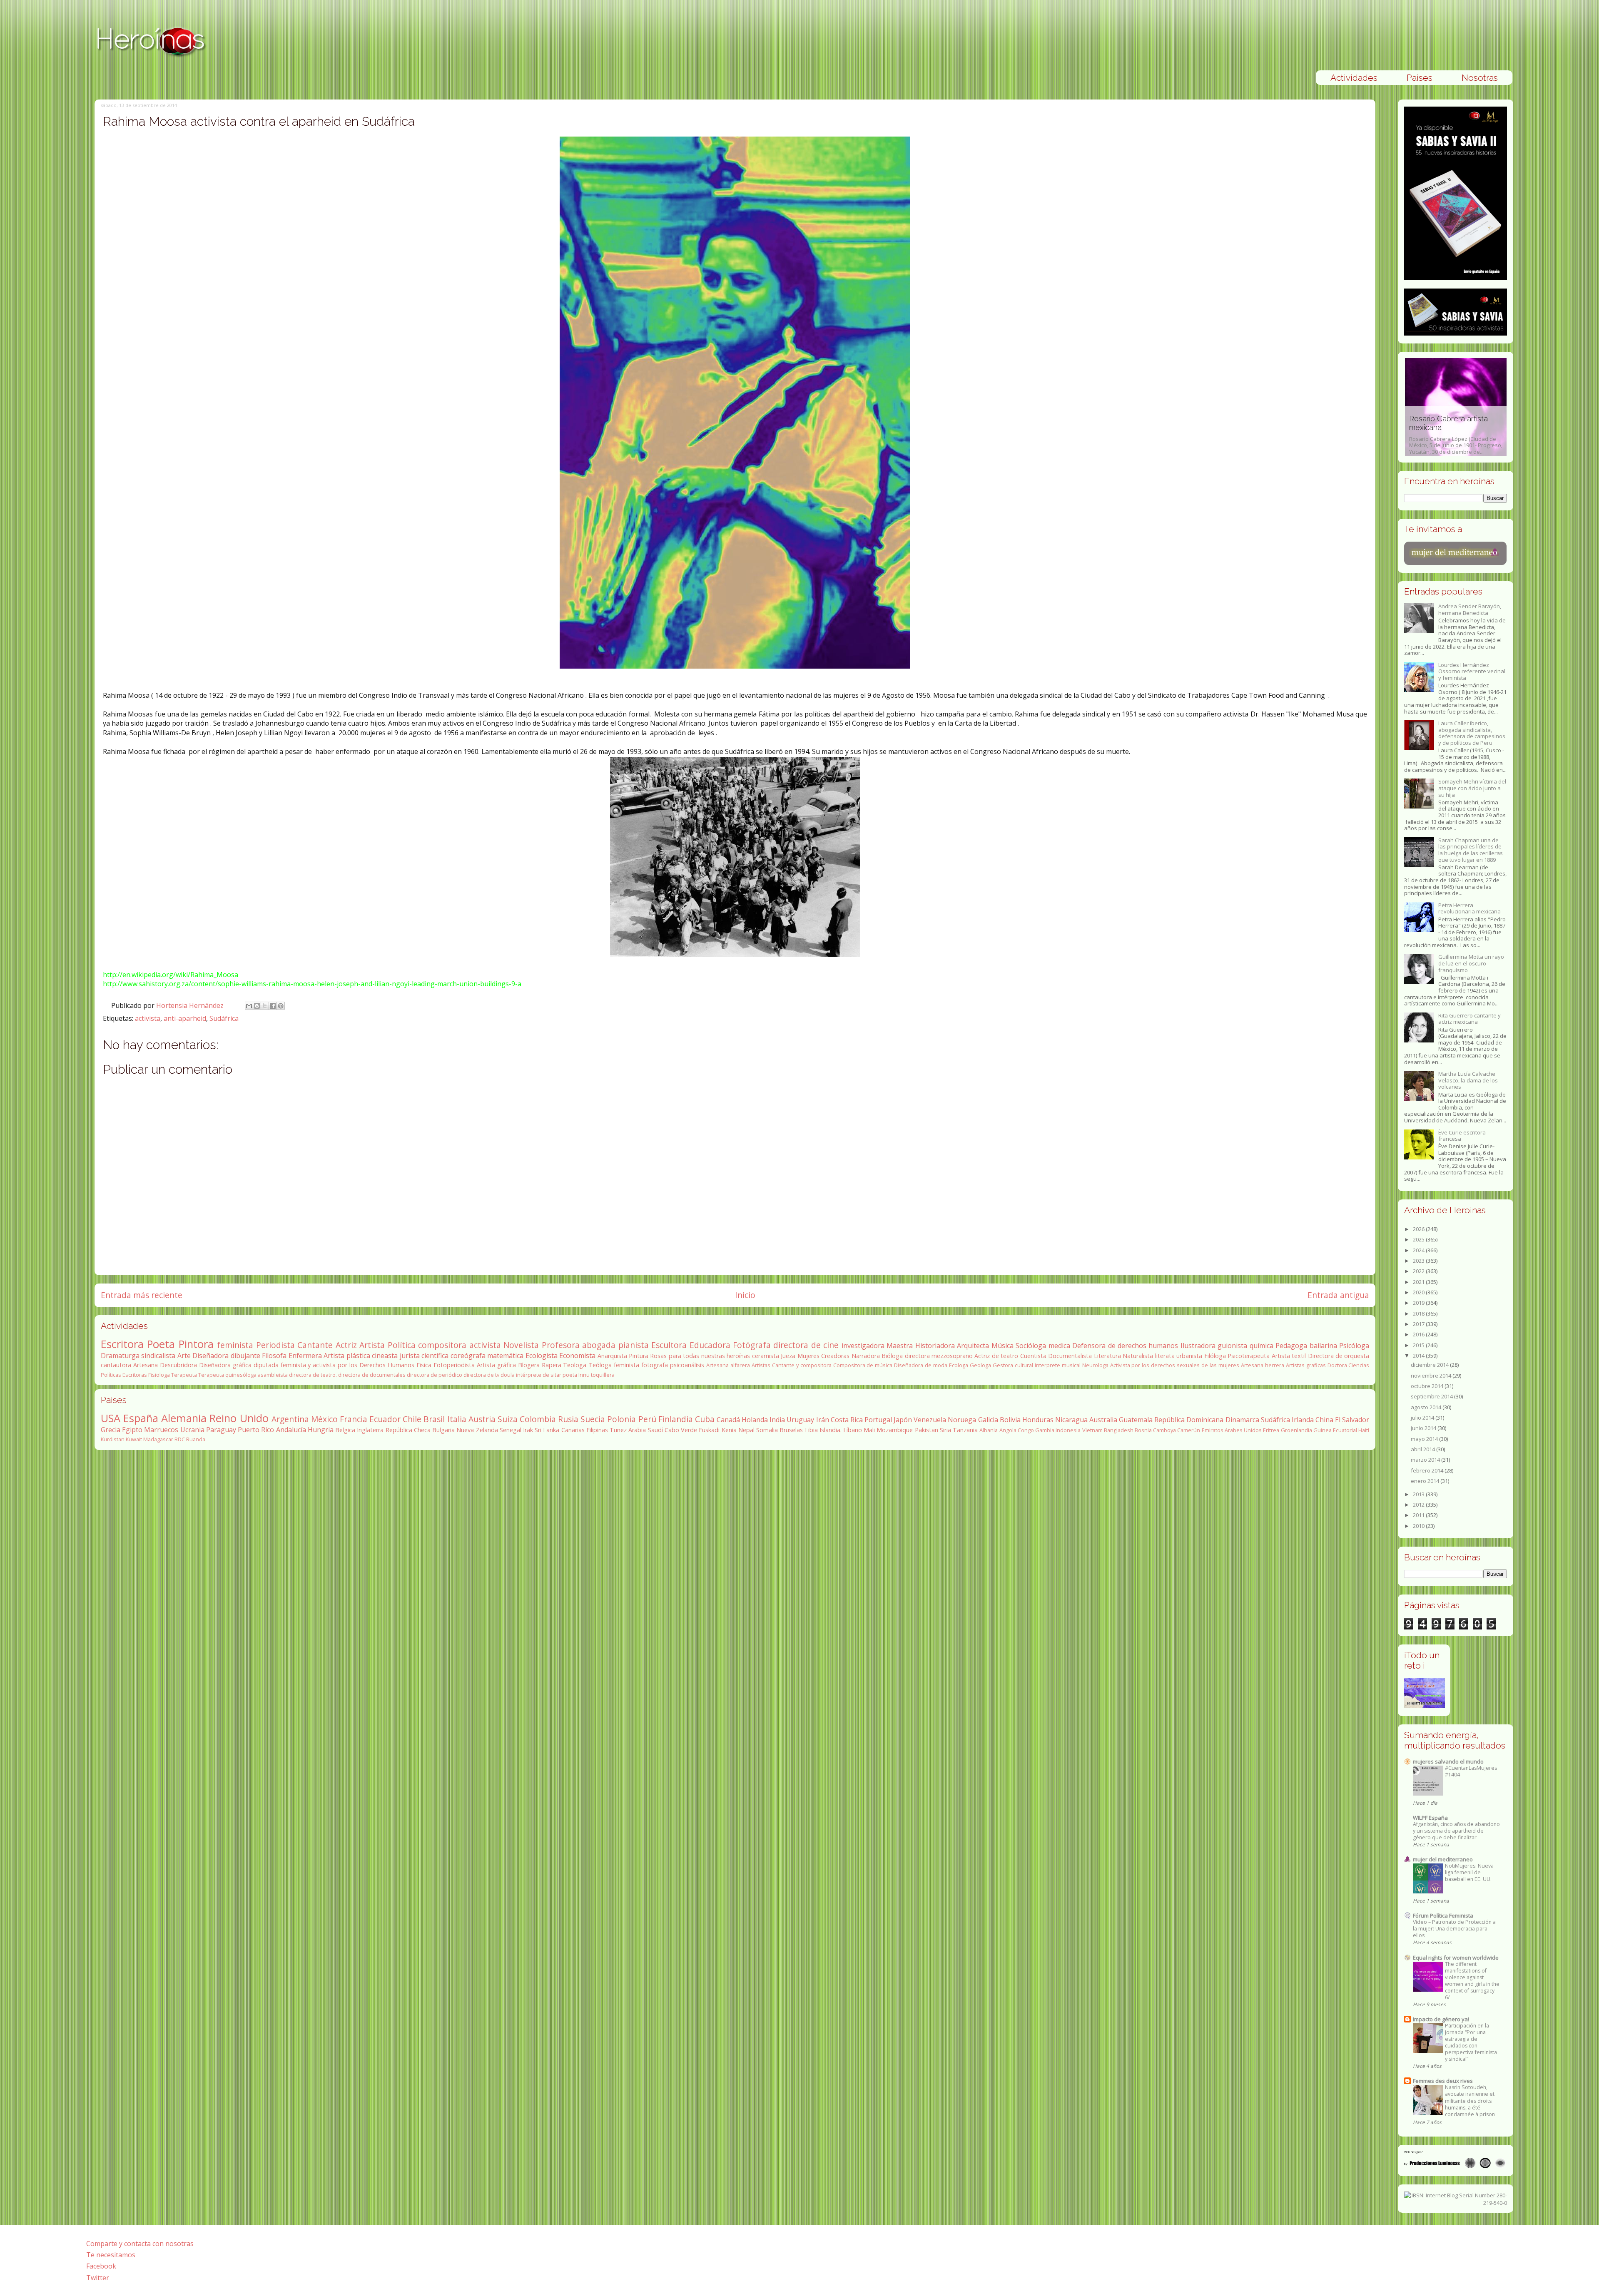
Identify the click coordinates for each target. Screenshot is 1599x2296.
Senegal (511, 1430)
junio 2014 (1424, 1428)
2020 (1419, 1292)
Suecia (593, 1419)
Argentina (290, 1419)
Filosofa (274, 1356)
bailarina (1323, 1346)
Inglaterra (370, 1430)
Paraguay (221, 1430)
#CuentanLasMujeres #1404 (1471, 1771)
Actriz (346, 1345)
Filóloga (1215, 1356)
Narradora (866, 1356)
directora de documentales (372, 1375)
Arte (184, 1356)
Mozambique (895, 1430)
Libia (811, 1430)
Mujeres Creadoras (823, 1356)
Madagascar (158, 1439)
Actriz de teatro (996, 1356)
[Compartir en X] (265, 1006)
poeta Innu (576, 1375)
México (324, 1419)
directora (917, 1356)
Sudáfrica (224, 1018)
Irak (528, 1430)
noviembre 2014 (1432, 1376)
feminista (235, 1345)
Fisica (424, 1365)
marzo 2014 (1426, 1460)
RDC (180, 1439)
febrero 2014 (1428, 1470)
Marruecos (161, 1430)
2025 (1419, 1239)
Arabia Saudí (645, 1430)
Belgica (345, 1430)
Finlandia (676, 1419)
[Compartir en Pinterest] (281, 1006)
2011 (1419, 1515)
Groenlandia (1296, 1430)
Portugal (878, 1420)
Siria (945, 1430)
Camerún (1189, 1430)
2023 (1419, 1261)
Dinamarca (1242, 1420)
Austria (482, 1419)
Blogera (529, 1365)
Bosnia (1143, 1430)
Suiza (508, 1419)
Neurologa (1095, 1365)
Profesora (561, 1345)
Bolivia (1010, 1420)
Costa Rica (847, 1420)
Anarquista (612, 1356)
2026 (1419, 1229)
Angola (1008, 1430)
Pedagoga (1291, 1346)
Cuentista (1033, 1356)
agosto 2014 (1427, 1407)
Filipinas (597, 1430)
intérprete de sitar (539, 1375)
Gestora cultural (1013, 1365)
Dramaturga (120, 1356)
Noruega (962, 1420)
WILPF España (1430, 1818)
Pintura (639, 1356)
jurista (410, 1356)
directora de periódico (435, 1375)
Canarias (573, 1430)
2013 (1419, 1494)
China (1324, 1420)
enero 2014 (1426, 1481)
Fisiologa (159, 1375)
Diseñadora (210, 1356)
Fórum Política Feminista (1443, 1915)
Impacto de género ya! (1441, 2019)
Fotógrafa (752, 1345)
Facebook (101, 2266)
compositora (442, 1345)
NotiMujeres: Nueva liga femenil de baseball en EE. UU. (1469, 1872)
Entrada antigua (1338, 1295)
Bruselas (791, 1430)
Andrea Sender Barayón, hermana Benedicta (1470, 609)
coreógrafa (468, 1356)
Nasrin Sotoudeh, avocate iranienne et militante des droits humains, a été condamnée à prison (1470, 2101)
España (141, 1418)
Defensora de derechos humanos (1125, 1346)
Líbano (853, 1430)
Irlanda (1303, 1420)
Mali (869, 1430)
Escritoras (135, 1375)
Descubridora (178, 1365)
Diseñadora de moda (921, 1365)
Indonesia (1068, 1430)
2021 (1419, 1282)
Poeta (161, 1344)
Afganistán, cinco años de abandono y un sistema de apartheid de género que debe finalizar (1456, 1831)
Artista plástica (347, 1356)
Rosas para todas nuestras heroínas (700, 1356)
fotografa (655, 1365)
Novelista (521, 1345)
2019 (1419, 1303)
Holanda (755, 1420)
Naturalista (1138, 1356)
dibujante (245, 1356)
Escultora (669, 1345)
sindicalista (158, 1356)
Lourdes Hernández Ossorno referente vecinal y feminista (1472, 671)
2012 (1419, 1505)
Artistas (761, 1365)
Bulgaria (443, 1430)
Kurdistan (113, 1439)
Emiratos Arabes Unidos (1232, 1430)
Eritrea (1271, 1430)
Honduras (1038, 1420)
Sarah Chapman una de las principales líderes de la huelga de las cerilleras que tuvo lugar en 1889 (1471, 850)
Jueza (788, 1356)
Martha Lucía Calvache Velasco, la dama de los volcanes (1468, 1080)
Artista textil (1289, 1356)
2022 (1419, 1271)
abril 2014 (1423, 1449)
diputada (266, 1365)
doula (508, 1375)
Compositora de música (863, 1365)
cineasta (385, 1356)
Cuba (705, 1419)
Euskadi (709, 1430)
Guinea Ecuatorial (1335, 1430)
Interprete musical (1058, 1365)
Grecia (111, 1430)
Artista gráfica (496, 1365)
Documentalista (1070, 1356)
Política (402, 1345)
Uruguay (800, 1420)
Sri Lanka (547, 1430)
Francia (354, 1419)
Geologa (980, 1365)
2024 (1419, 1250)
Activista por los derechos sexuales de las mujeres (1175, 1365)
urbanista (1189, 1356)
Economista (577, 1356)
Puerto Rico (256, 1430)
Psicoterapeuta (1249, 1356)
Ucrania (192, 1430)
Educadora (710, 1345)
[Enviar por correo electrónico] (249, 1006)
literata (1165, 1356)
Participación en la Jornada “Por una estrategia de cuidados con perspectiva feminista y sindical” (1471, 2042)
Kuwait (134, 1439)
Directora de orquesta (1339, 1356)
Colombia (538, 1419)
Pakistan (927, 1430)
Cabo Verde (681, 1430)
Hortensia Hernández (191, 1005)
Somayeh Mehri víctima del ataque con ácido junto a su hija (1472, 788)
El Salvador (1352, 1420)
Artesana (146, 1365)
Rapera (552, 1365)
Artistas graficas (1306, 1365)
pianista (634, 1345)
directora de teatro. (313, 1375)
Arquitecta (973, 1346)
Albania (989, 1430)
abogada (599, 1345)
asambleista (273, 1375)
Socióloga (1031, 1346)
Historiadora (935, 1346)
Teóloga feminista (614, 1365)
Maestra (900, 1346)
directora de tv (481, 1375)
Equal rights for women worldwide (1456, 1958)
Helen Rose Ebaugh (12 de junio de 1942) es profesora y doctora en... (1455, 438)
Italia (457, 1419)
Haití (1364, 1430)
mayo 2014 (1425, 1439)
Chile (412, 1419)
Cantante (315, 1345)
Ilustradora (1198, 1346)
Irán (823, 1420)
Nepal (746, 1430)
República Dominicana (1189, 1420)
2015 (1419, 1345)
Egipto (132, 1430)
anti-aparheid (185, 1018)
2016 (1419, 1334)
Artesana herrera (1263, 1365)
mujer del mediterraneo (1443, 1859)
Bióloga (892, 1356)
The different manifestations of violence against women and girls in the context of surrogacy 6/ (1472, 1981)
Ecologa (959, 1365)
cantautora (116, 1365)
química (1262, 1346)
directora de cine (806, 1345)
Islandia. (831, 1430)
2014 (1419, 1356)
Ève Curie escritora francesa (1462, 1136)
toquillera (603, 1375)
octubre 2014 (1428, 1386)
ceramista (766, 1356)
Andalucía (291, 1430)
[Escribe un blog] (257, 1006)
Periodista (275, 1345)
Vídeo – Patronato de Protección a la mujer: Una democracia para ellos (1454, 1929)
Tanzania (965, 1430)
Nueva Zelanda (477, 1430)
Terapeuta (184, 1375)
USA (111, 1418)
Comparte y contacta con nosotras (140, 2244)
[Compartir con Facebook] (273, 1006)
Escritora (122, 1344)
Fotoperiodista (454, 1365)
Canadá (728, 1420)
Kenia (729, 1430)
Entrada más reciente (142, 1295)
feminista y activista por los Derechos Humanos (347, 1365)
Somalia (767, 1430)
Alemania (184, 1418)
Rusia (568, 1419)
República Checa (408, 1430)
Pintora (196, 1344)
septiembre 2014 (1432, 1396)
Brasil (434, 1419)
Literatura (1107, 1356)
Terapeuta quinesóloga (227, 1375)
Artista (372, 1345)
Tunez (618, 1430)
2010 (1419, 1526)
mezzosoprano (952, 1356)
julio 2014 (1423, 1418)
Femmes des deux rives (1443, 2081)
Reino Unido (239, 1418)
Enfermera (305, 1356)
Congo (1026, 1430)
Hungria (321, 1430)
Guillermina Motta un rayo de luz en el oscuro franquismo (1471, 963)
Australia (1103, 1420)
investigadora (863, 1346)
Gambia (1045, 1430)
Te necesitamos (111, 2255)
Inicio (745, 1295)
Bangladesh (1119, 1430)
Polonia (621, 1419)
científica (435, 1356)
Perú (647, 1419)
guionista (1232, 1346)
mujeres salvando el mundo (1448, 1761)
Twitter (98, 2278)
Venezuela (930, 1420)
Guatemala (1136, 1420)
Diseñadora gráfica (225, 1365)
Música (1002, 1346)
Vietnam (1092, 1430)
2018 (1419, 1313)
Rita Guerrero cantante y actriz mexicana (1469, 1019)
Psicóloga (1354, 1346)
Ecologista (542, 1356)
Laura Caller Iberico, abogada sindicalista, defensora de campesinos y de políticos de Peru (1472, 733)
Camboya (1164, 1430)
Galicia (988, 1420)
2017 (1419, 1324)
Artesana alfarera (728, 1365)
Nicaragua (1071, 1420)
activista (148, 1018)
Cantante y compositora (802, 1365)
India (777, 1420)
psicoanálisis (687, 1365)
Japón (903, 1420)
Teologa (575, 1365)
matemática (505, 1356)
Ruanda (196, 1439)
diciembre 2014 (1430, 1365)
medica (1059, 1346)
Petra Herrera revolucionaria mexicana (1469, 908)
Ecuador (385, 1419)
